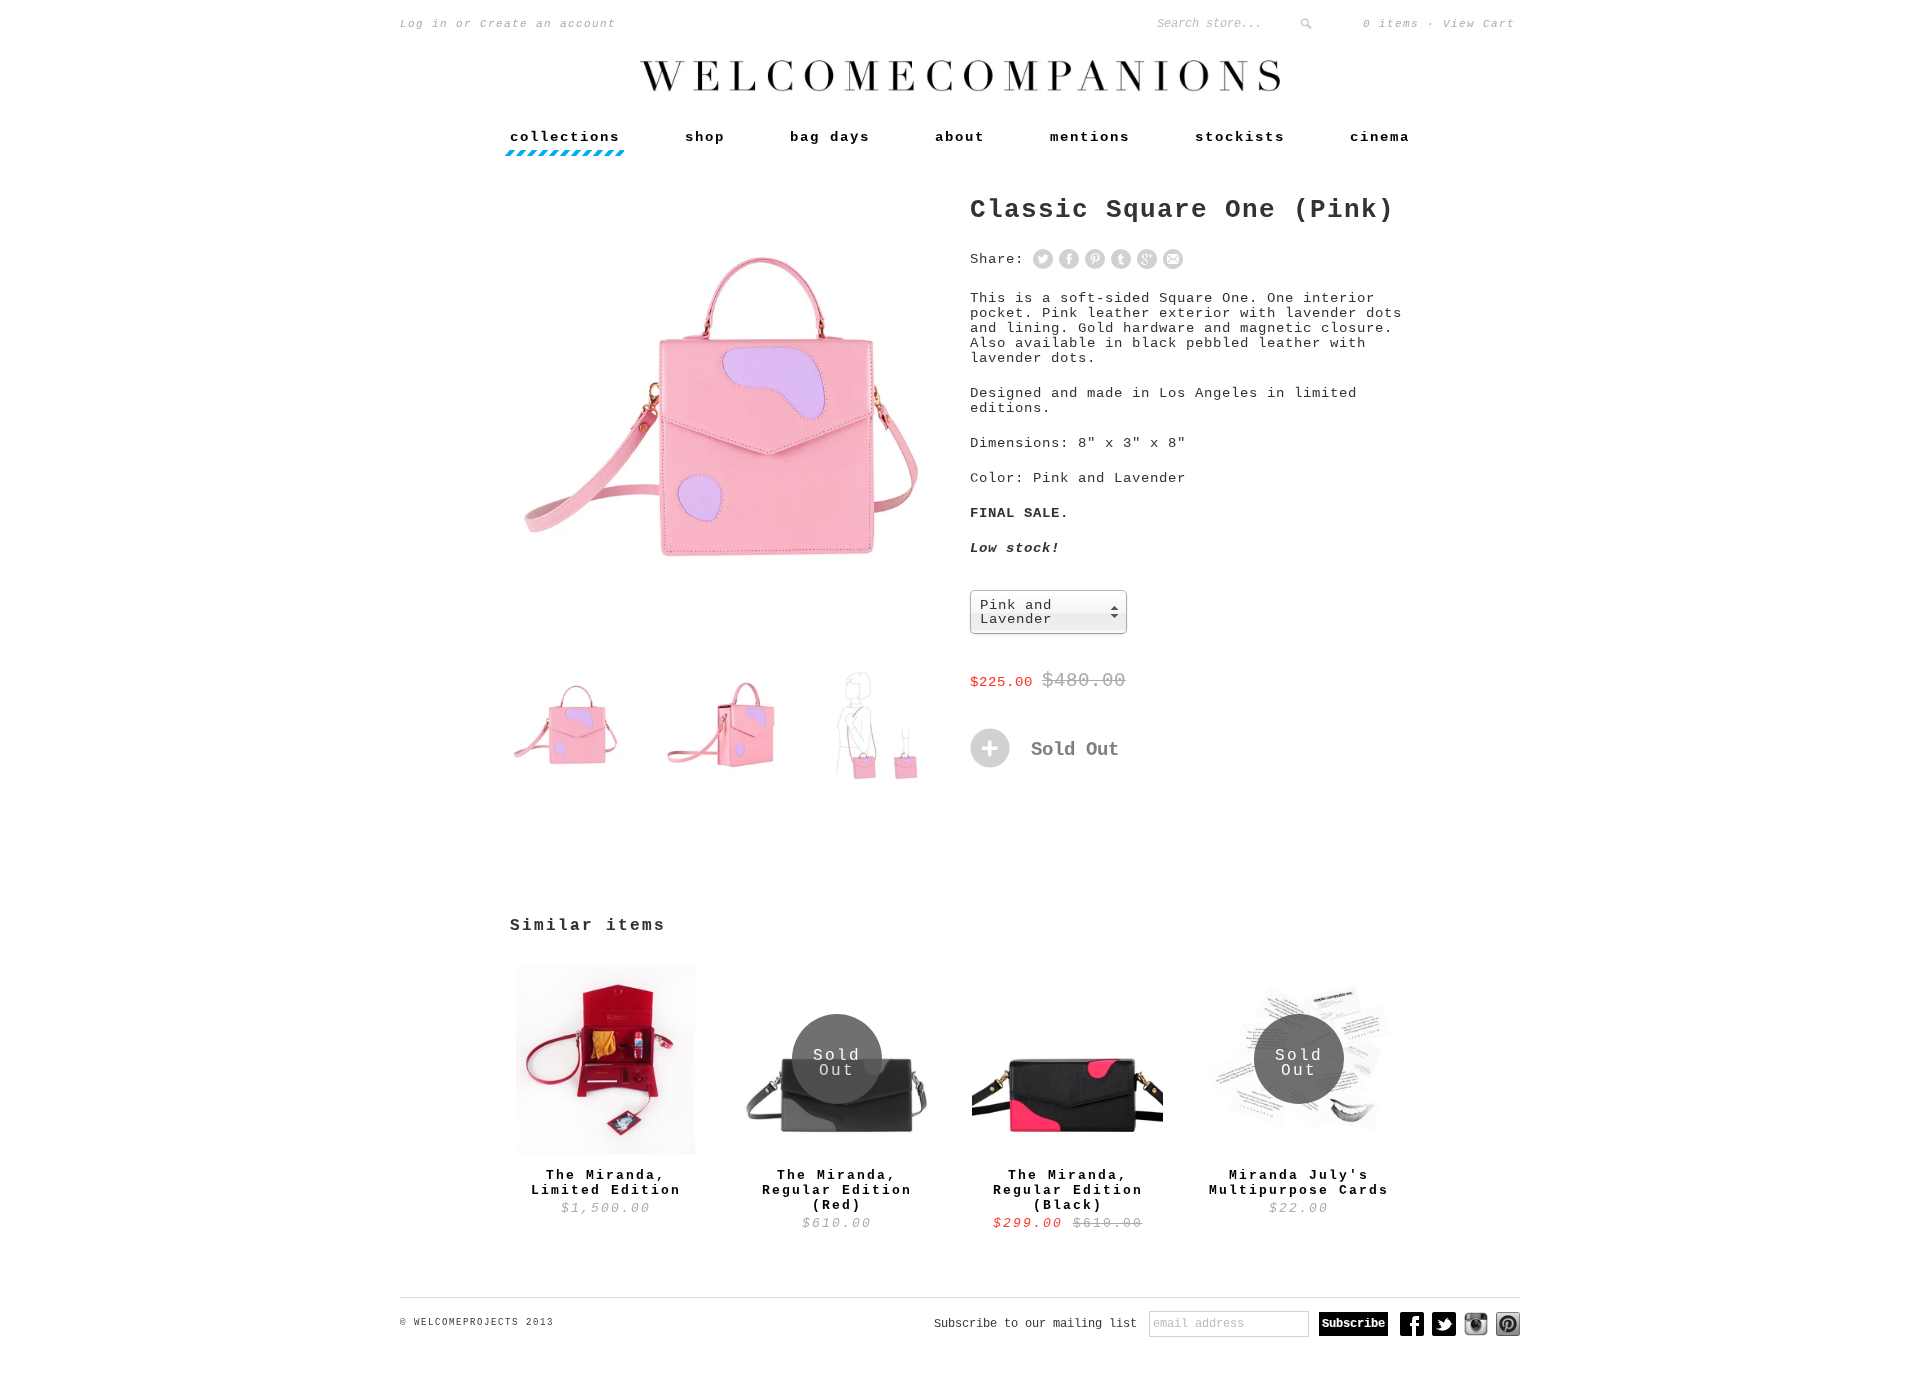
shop (705, 137)
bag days (830, 137)
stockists (1240, 137)
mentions (1090, 137)
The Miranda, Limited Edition (606, 1183)
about (960, 137)
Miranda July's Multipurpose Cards (1299, 1183)
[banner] (960, 88)
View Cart (1479, 24)
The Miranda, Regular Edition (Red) (837, 1190)
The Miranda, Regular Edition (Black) (1068, 1190)
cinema (1380, 137)
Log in (424, 24)
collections (565, 137)
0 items (1391, 24)
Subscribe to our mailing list (1035, 1324)
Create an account (548, 24)
